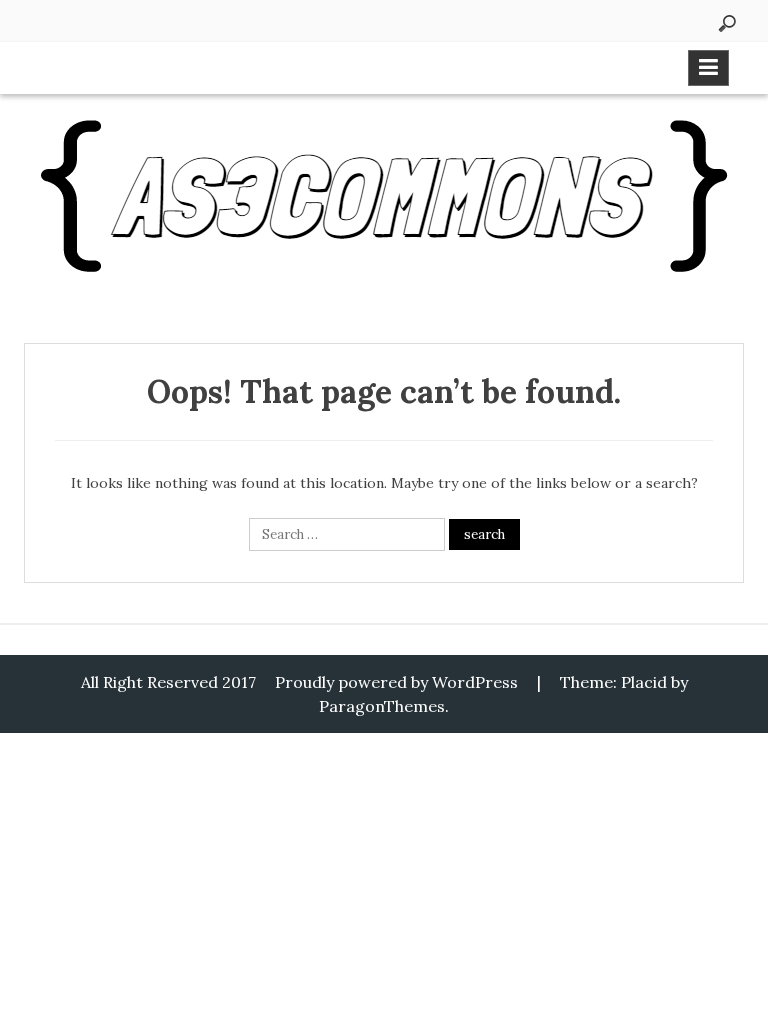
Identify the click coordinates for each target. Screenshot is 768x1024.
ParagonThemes (382, 706)
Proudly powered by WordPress (396, 682)
